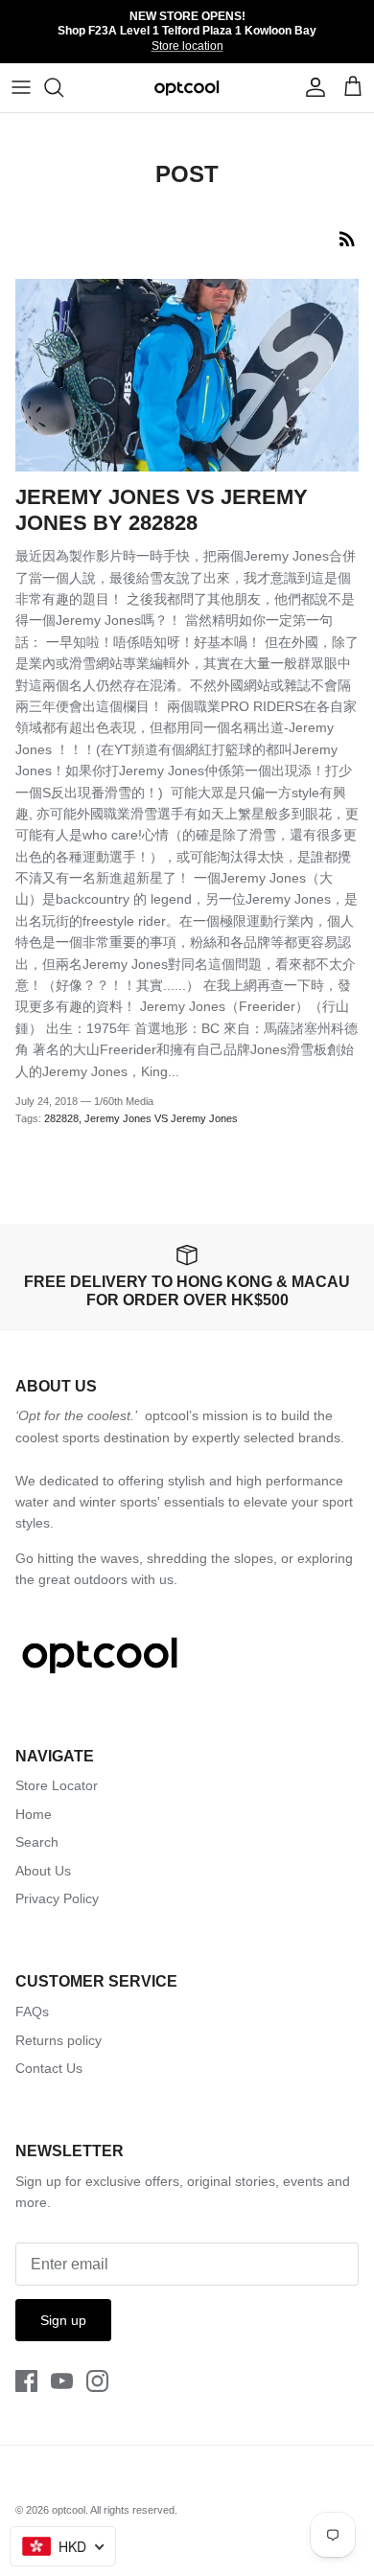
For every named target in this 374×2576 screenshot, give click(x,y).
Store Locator (57, 1785)
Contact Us (49, 2068)
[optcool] (187, 88)
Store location (187, 46)
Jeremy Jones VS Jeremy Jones (161, 1118)
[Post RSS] (347, 239)
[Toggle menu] (21, 87)
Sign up (63, 2320)
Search (37, 1842)
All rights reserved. (134, 2510)
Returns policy (58, 2040)
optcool (69, 2510)
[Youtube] (62, 2381)
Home (34, 1814)
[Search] (63, 87)
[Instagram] (97, 2381)
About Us (43, 1871)
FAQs (32, 2012)
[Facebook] (26, 2381)
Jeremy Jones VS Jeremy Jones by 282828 (162, 509)
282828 (61, 1118)
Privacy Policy (57, 1898)
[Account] (311, 87)
